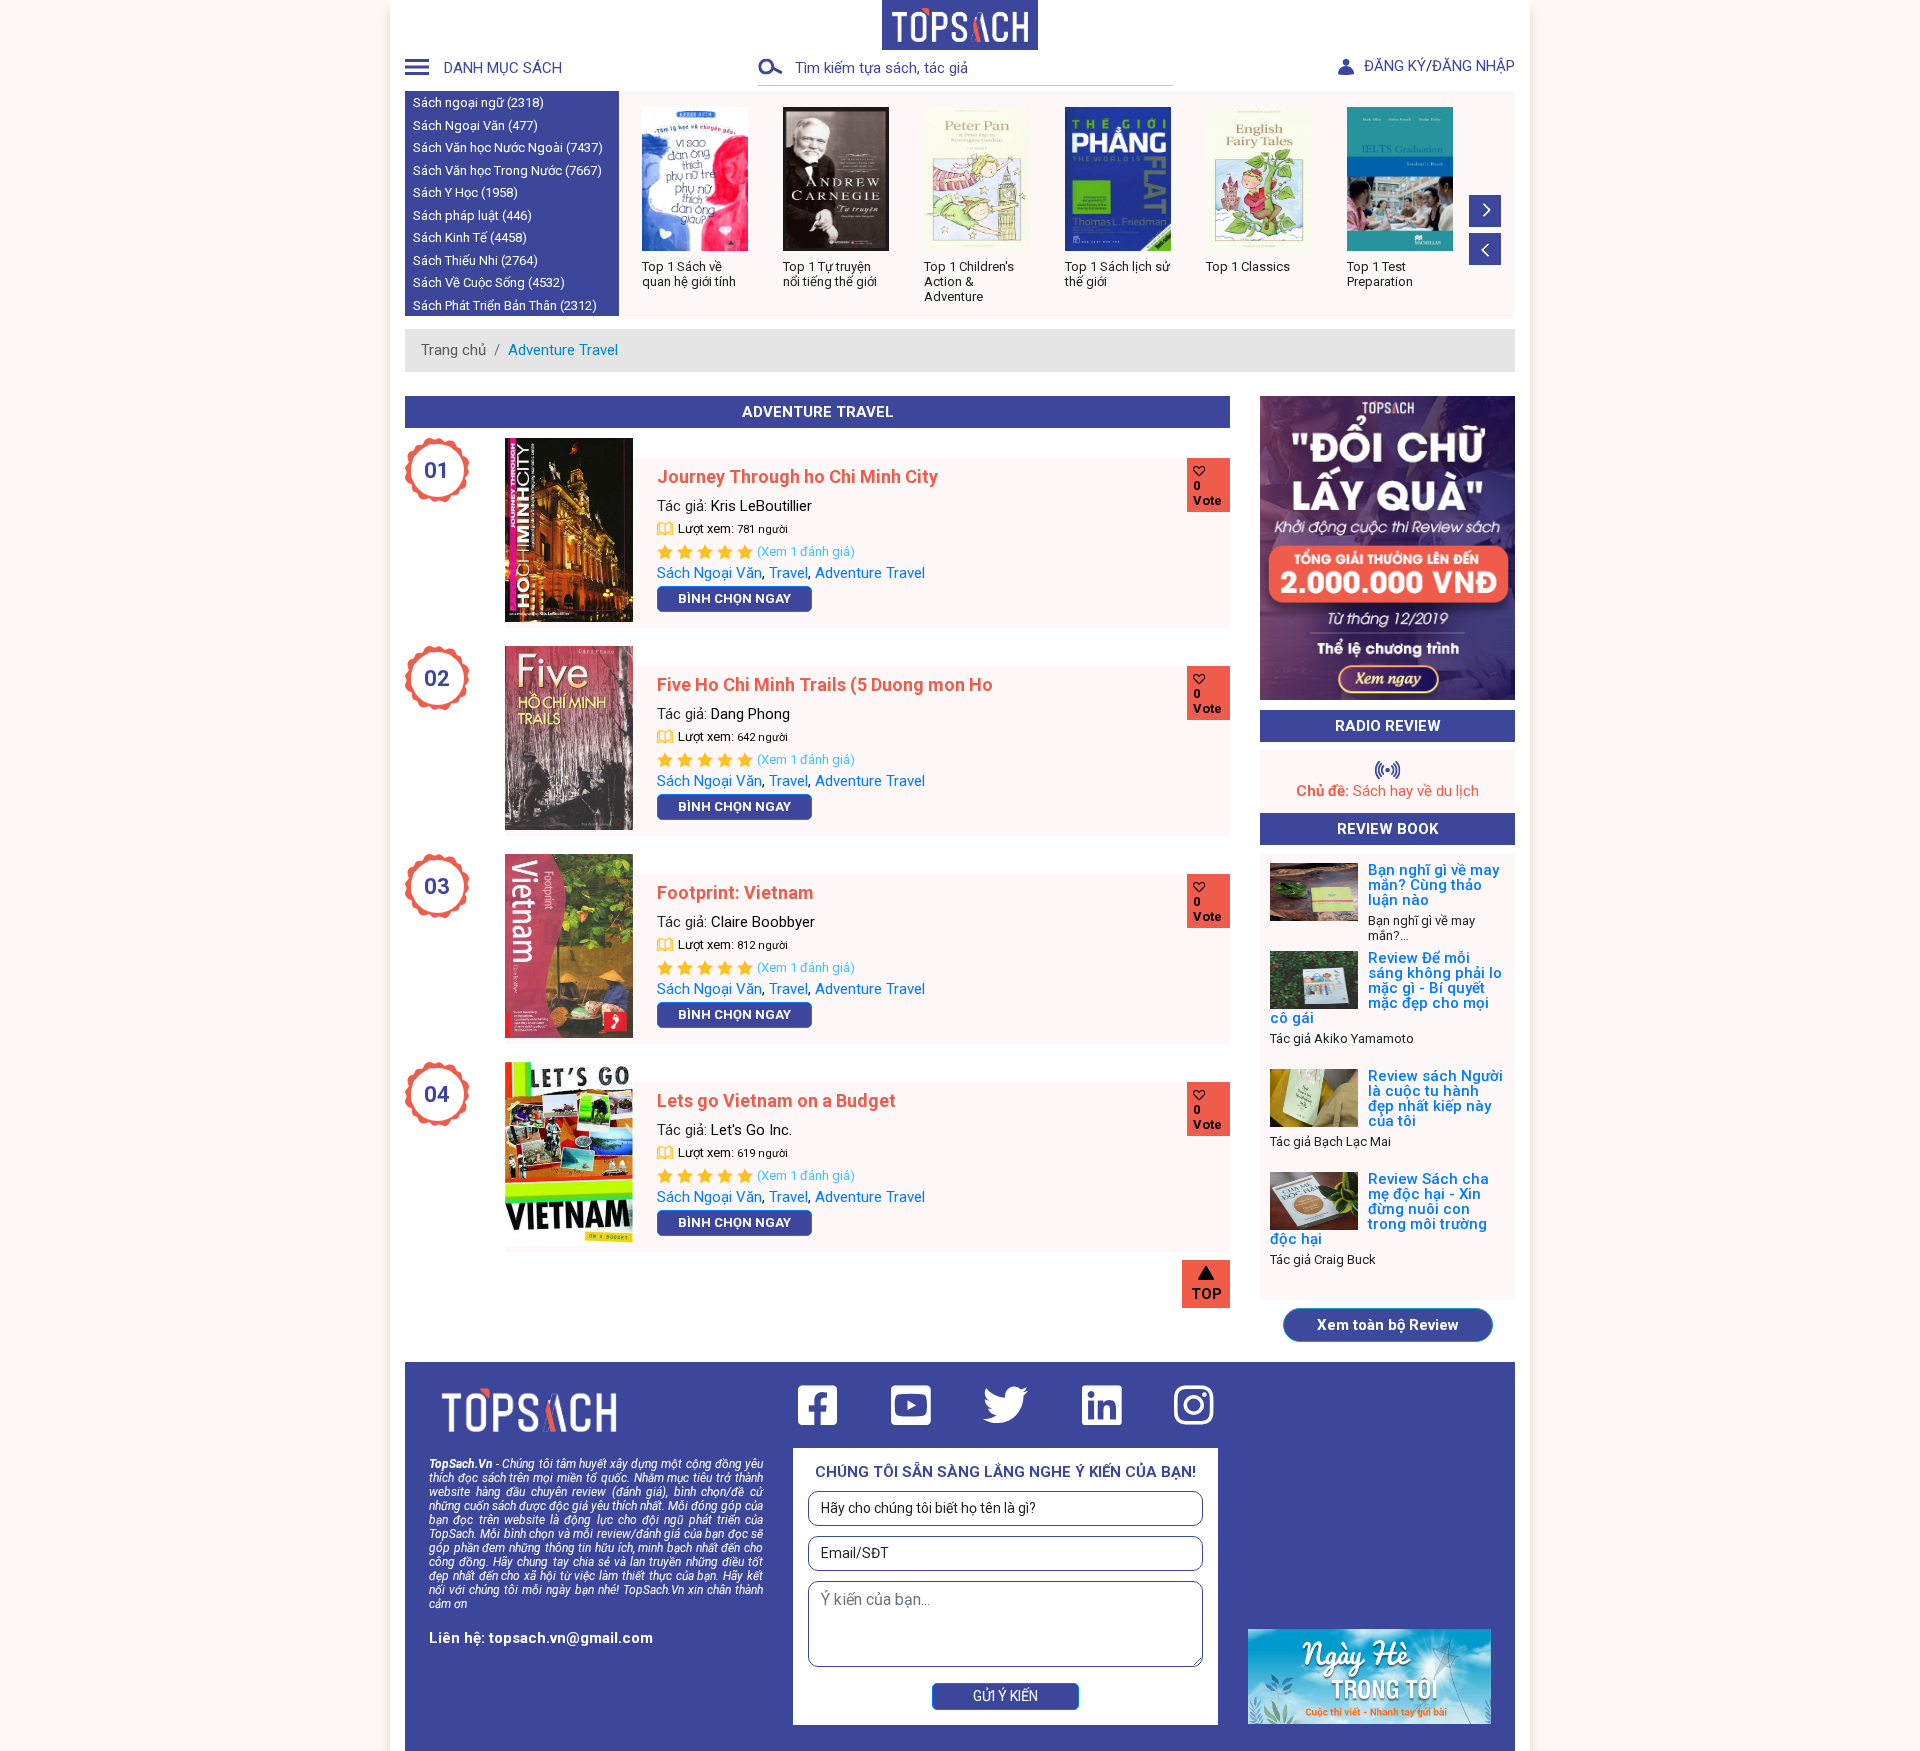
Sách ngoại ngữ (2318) (478, 102)
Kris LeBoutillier (761, 506)
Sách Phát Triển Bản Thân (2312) (505, 305)
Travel (788, 573)
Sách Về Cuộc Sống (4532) (489, 282)
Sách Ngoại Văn (709, 573)
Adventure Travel (870, 573)
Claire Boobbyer (763, 922)
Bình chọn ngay (734, 598)
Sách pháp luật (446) (472, 215)
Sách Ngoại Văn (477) (475, 125)
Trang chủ (453, 350)
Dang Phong (750, 714)
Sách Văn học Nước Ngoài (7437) (508, 147)
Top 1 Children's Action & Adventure (832, 281)
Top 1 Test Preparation (1242, 274)
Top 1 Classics (1110, 266)
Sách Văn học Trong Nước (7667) (507, 170)
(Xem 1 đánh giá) (806, 551)
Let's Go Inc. (751, 1130)
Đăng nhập (1473, 66)
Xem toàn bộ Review (1388, 1325)
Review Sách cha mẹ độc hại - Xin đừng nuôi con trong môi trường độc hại (1379, 1209)
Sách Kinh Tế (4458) (470, 237)
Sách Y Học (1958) (465, 192)
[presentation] (1485, 249)
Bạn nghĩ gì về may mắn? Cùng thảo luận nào (1433, 885)
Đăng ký (1395, 66)
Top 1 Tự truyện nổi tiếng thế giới (693, 274)
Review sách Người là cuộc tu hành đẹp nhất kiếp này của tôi (1435, 1098)
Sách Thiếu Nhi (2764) (475, 260)
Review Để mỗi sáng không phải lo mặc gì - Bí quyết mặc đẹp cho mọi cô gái (1386, 988)
